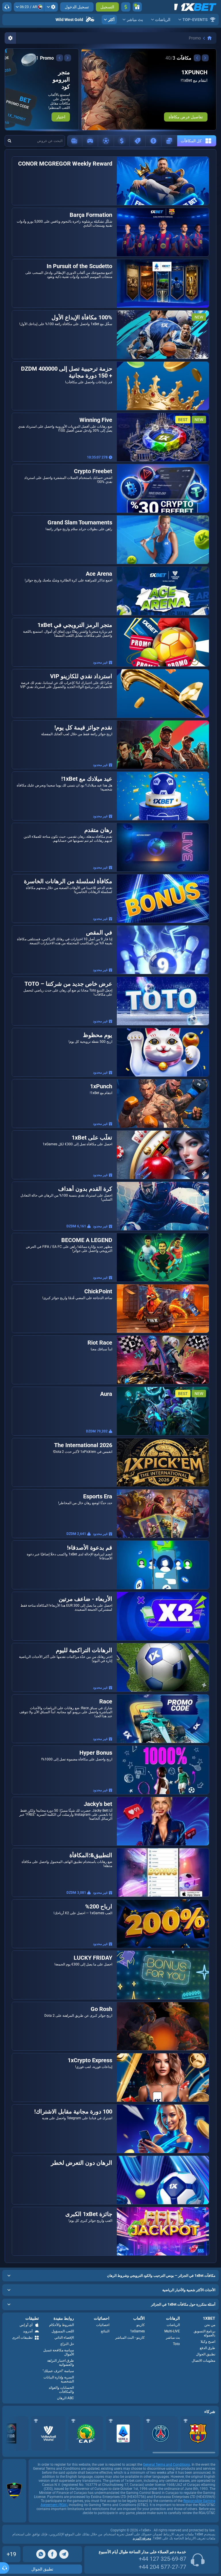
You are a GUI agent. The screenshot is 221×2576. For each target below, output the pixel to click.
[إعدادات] (51, 7)
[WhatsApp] (41, 2554)
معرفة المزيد (142, 2538)
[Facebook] (52, 2554)
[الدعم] (7, 7)
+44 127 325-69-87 (162, 2559)
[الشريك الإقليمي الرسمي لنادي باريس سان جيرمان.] (161, 2433)
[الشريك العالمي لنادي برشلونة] (198, 2433)
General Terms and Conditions (166, 2465)
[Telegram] (64, 2554)
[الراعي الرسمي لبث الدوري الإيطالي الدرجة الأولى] (123, 2433)
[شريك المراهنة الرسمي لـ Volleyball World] (48, 2433)
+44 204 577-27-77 (162, 2567)
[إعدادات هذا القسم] (10, 38)
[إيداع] (126, 7)
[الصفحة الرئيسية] (209, 38)
